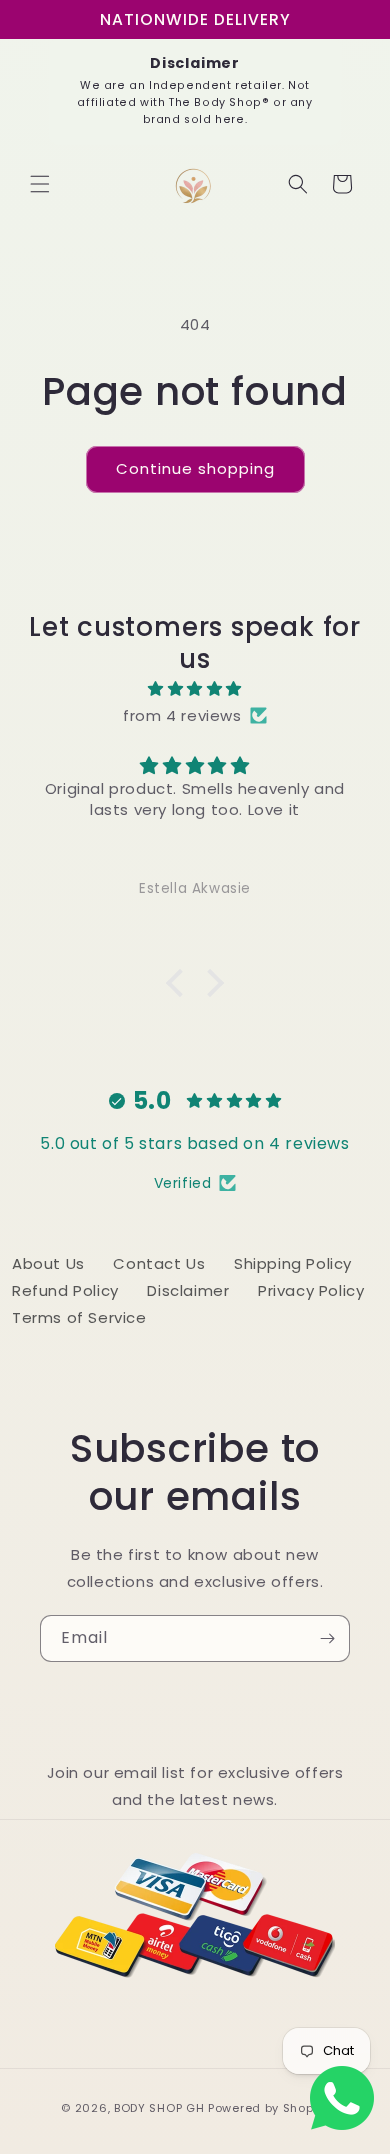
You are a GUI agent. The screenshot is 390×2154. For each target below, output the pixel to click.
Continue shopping (195, 468)
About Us (48, 1263)
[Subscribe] (327, 1638)
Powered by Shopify (268, 2108)
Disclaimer (188, 1290)
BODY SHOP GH (159, 2108)
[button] (40, 184)
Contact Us (159, 1263)
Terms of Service (79, 1317)
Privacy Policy (311, 1290)
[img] (195, 688)
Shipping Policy (293, 1263)
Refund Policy (65, 1290)
